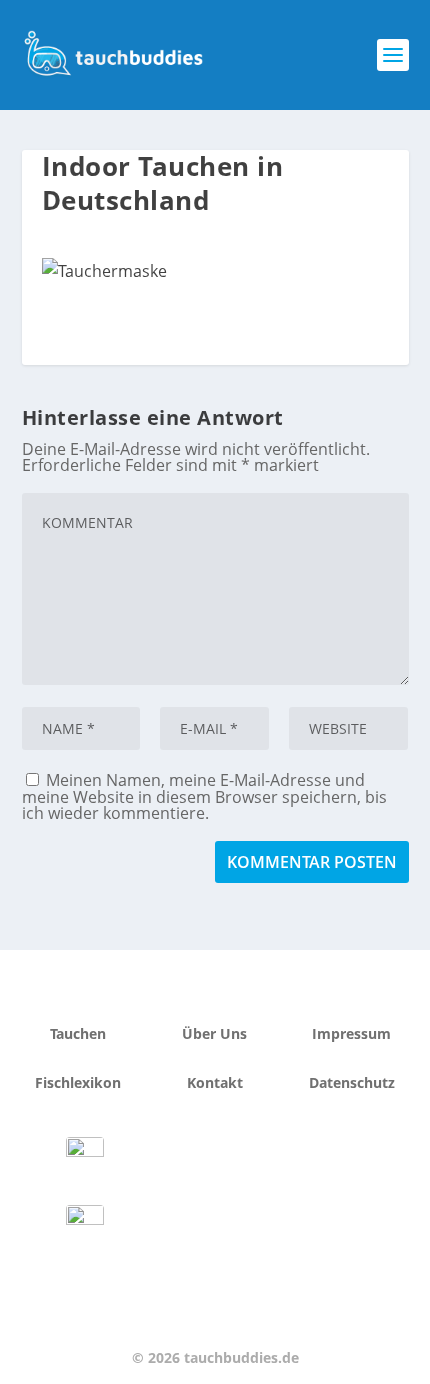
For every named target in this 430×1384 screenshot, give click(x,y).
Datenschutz (352, 1082)
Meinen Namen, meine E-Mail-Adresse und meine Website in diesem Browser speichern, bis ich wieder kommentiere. (204, 796)
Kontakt (215, 1082)
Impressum (351, 1033)
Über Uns (214, 1033)
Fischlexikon (78, 1082)
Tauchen (78, 1033)
